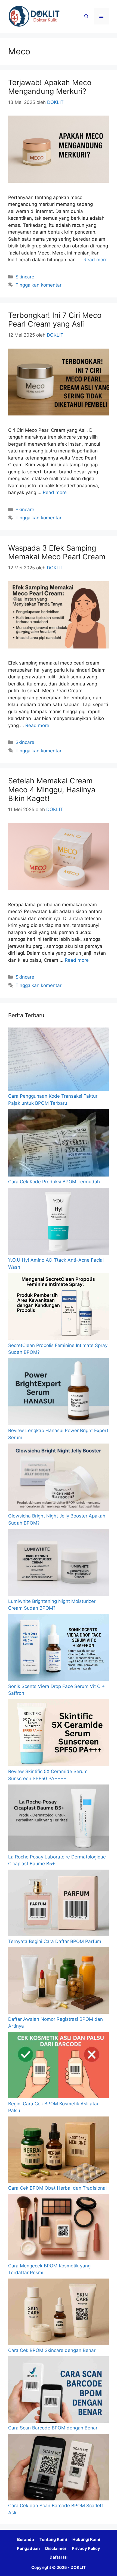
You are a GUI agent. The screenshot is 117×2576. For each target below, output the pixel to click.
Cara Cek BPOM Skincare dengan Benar (52, 2350)
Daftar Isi (59, 2557)
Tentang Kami (53, 2539)
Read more (96, 260)
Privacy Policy (86, 2548)
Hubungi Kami (86, 2539)
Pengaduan (28, 2548)
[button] (86, 16)
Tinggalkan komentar (39, 285)
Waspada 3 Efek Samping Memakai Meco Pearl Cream (57, 552)
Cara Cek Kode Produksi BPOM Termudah (54, 1182)
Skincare (25, 277)
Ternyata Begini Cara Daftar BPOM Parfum (55, 1941)
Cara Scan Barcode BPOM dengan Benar (53, 2428)
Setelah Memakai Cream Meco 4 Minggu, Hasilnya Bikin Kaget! (52, 790)
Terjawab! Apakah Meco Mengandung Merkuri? (50, 87)
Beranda (26, 2539)
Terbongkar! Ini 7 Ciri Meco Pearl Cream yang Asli (55, 320)
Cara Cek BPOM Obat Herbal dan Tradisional (57, 2188)
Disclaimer (56, 2548)
